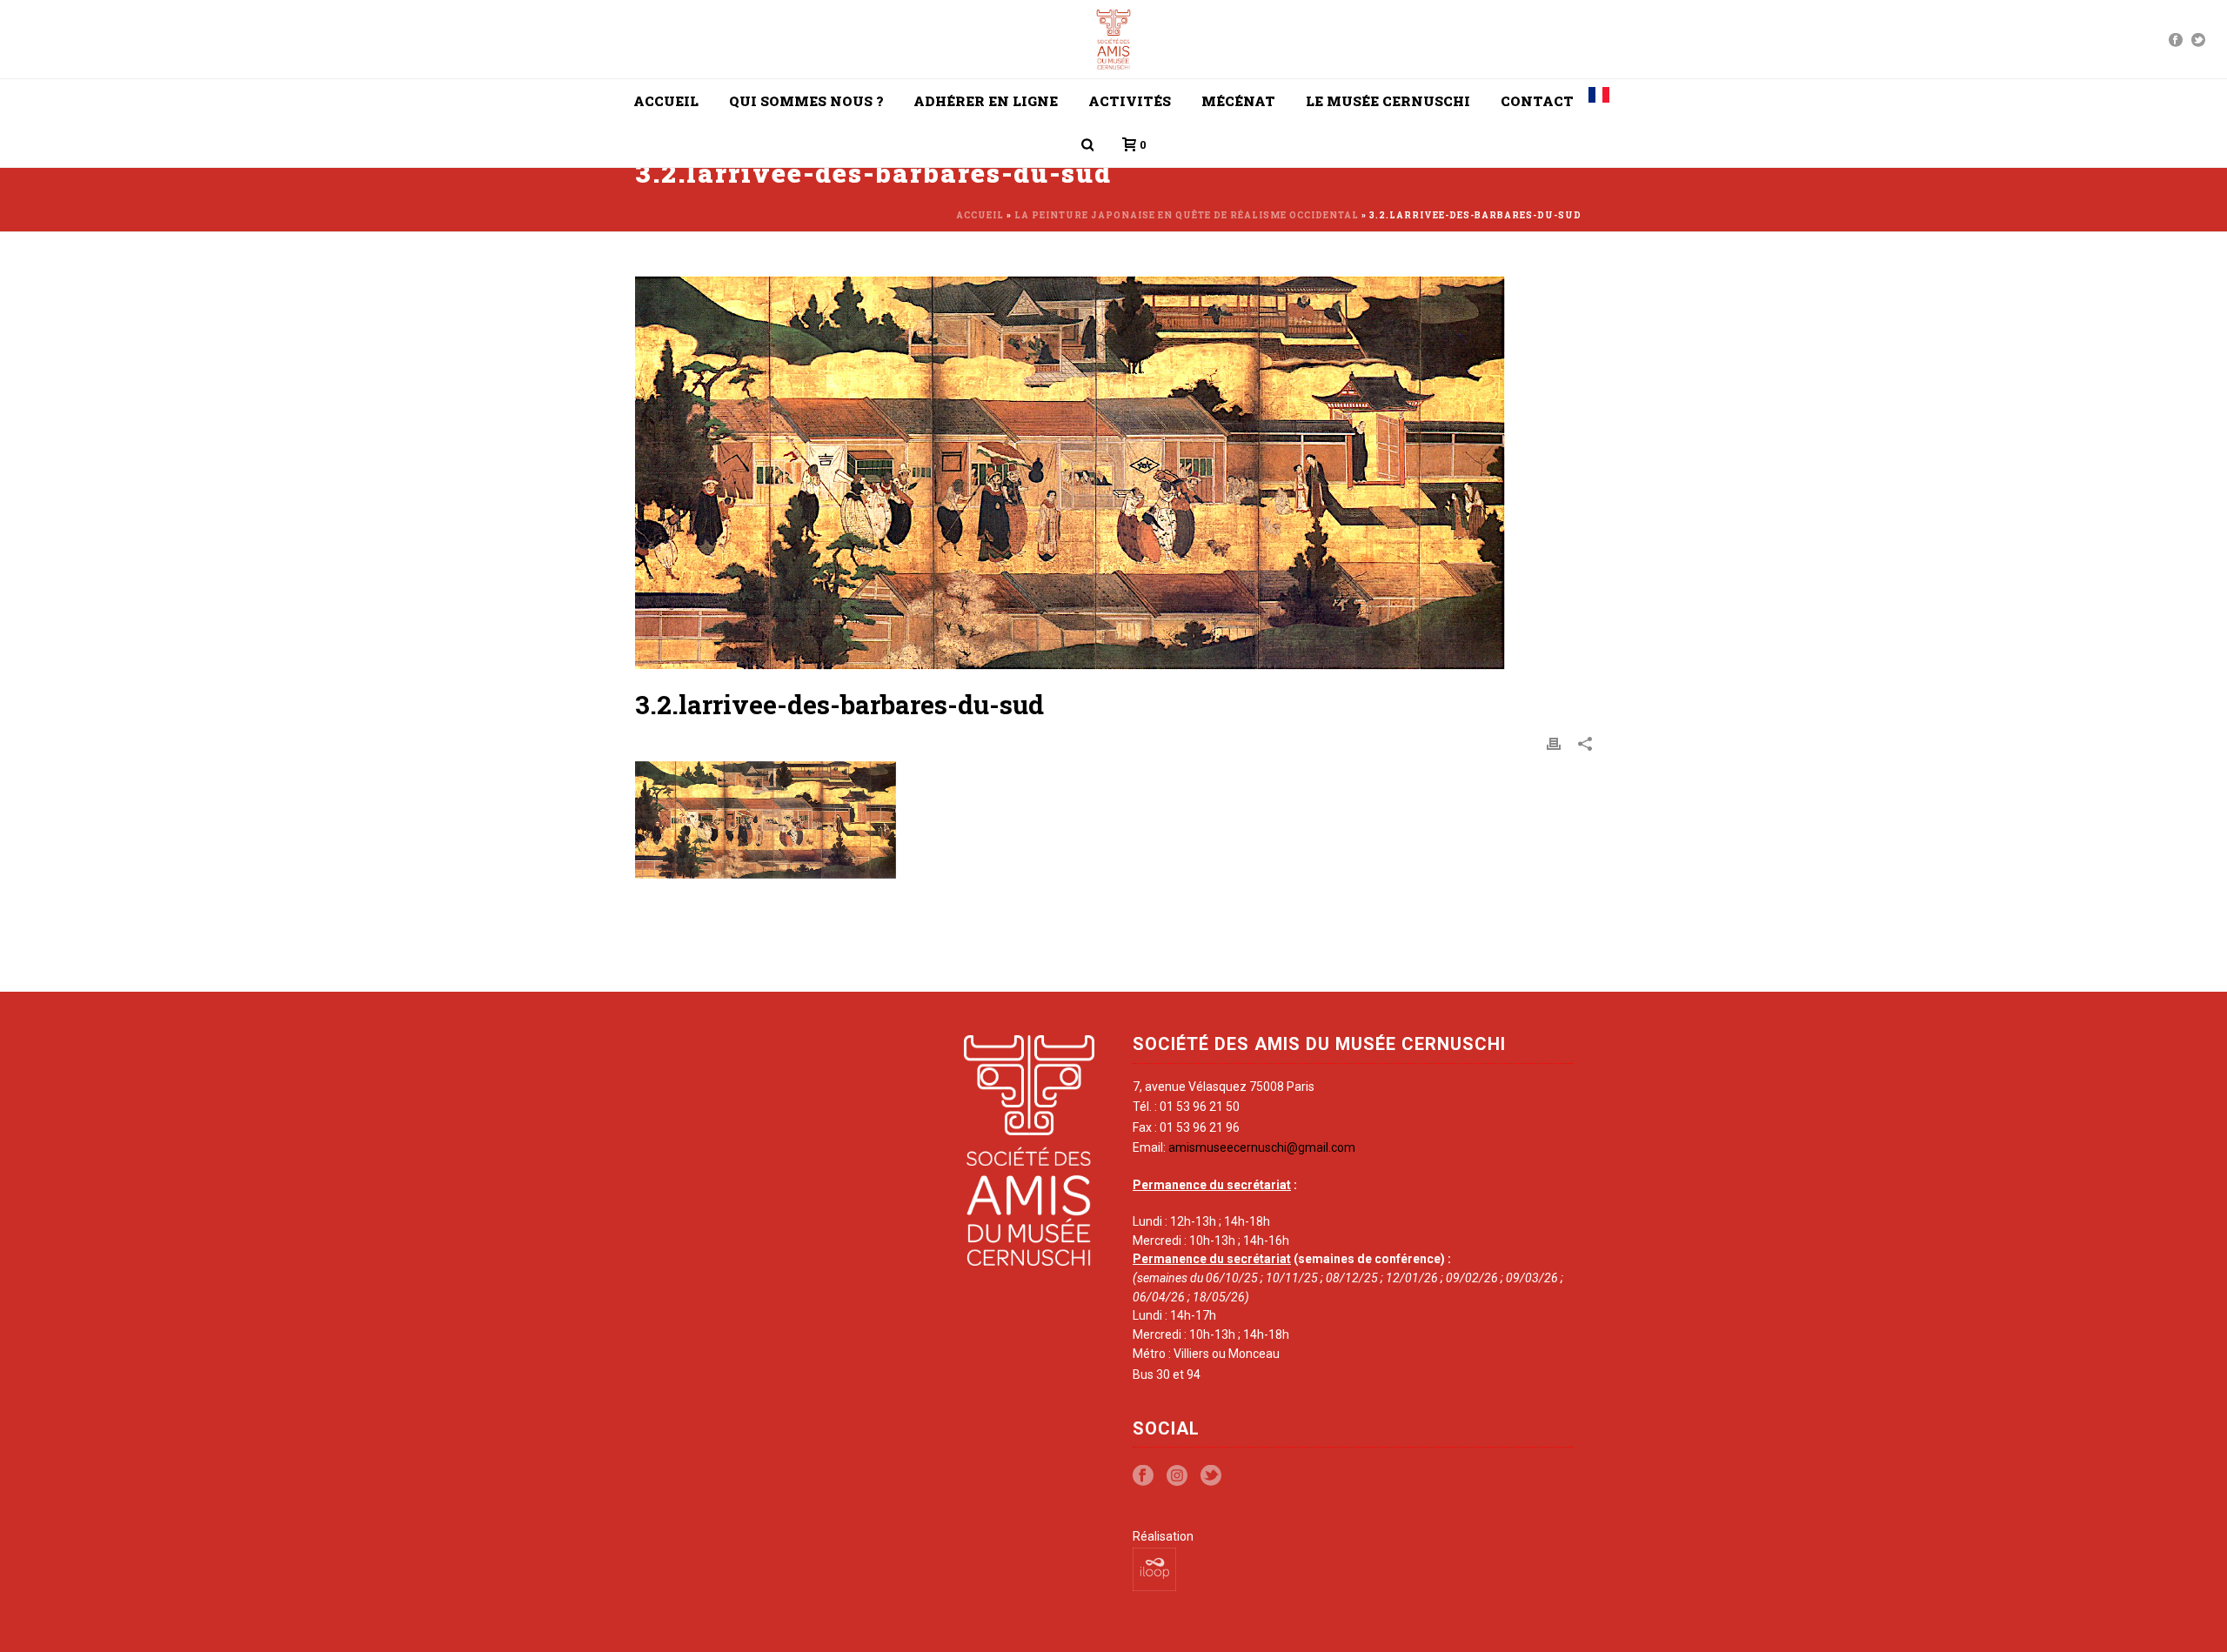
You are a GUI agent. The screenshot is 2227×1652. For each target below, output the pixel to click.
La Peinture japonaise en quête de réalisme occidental (1187, 215)
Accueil (666, 101)
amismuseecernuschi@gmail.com (1262, 1147)
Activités (1130, 101)
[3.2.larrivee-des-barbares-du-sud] (1113, 473)
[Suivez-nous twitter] (1211, 1476)
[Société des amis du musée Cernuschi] (1114, 39)
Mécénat (1238, 101)
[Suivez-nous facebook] (1143, 1476)
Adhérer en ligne (986, 101)
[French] (1599, 101)
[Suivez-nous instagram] (1177, 1476)
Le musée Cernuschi (1388, 101)
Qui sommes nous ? (806, 101)
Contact (1537, 101)
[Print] (1554, 743)
